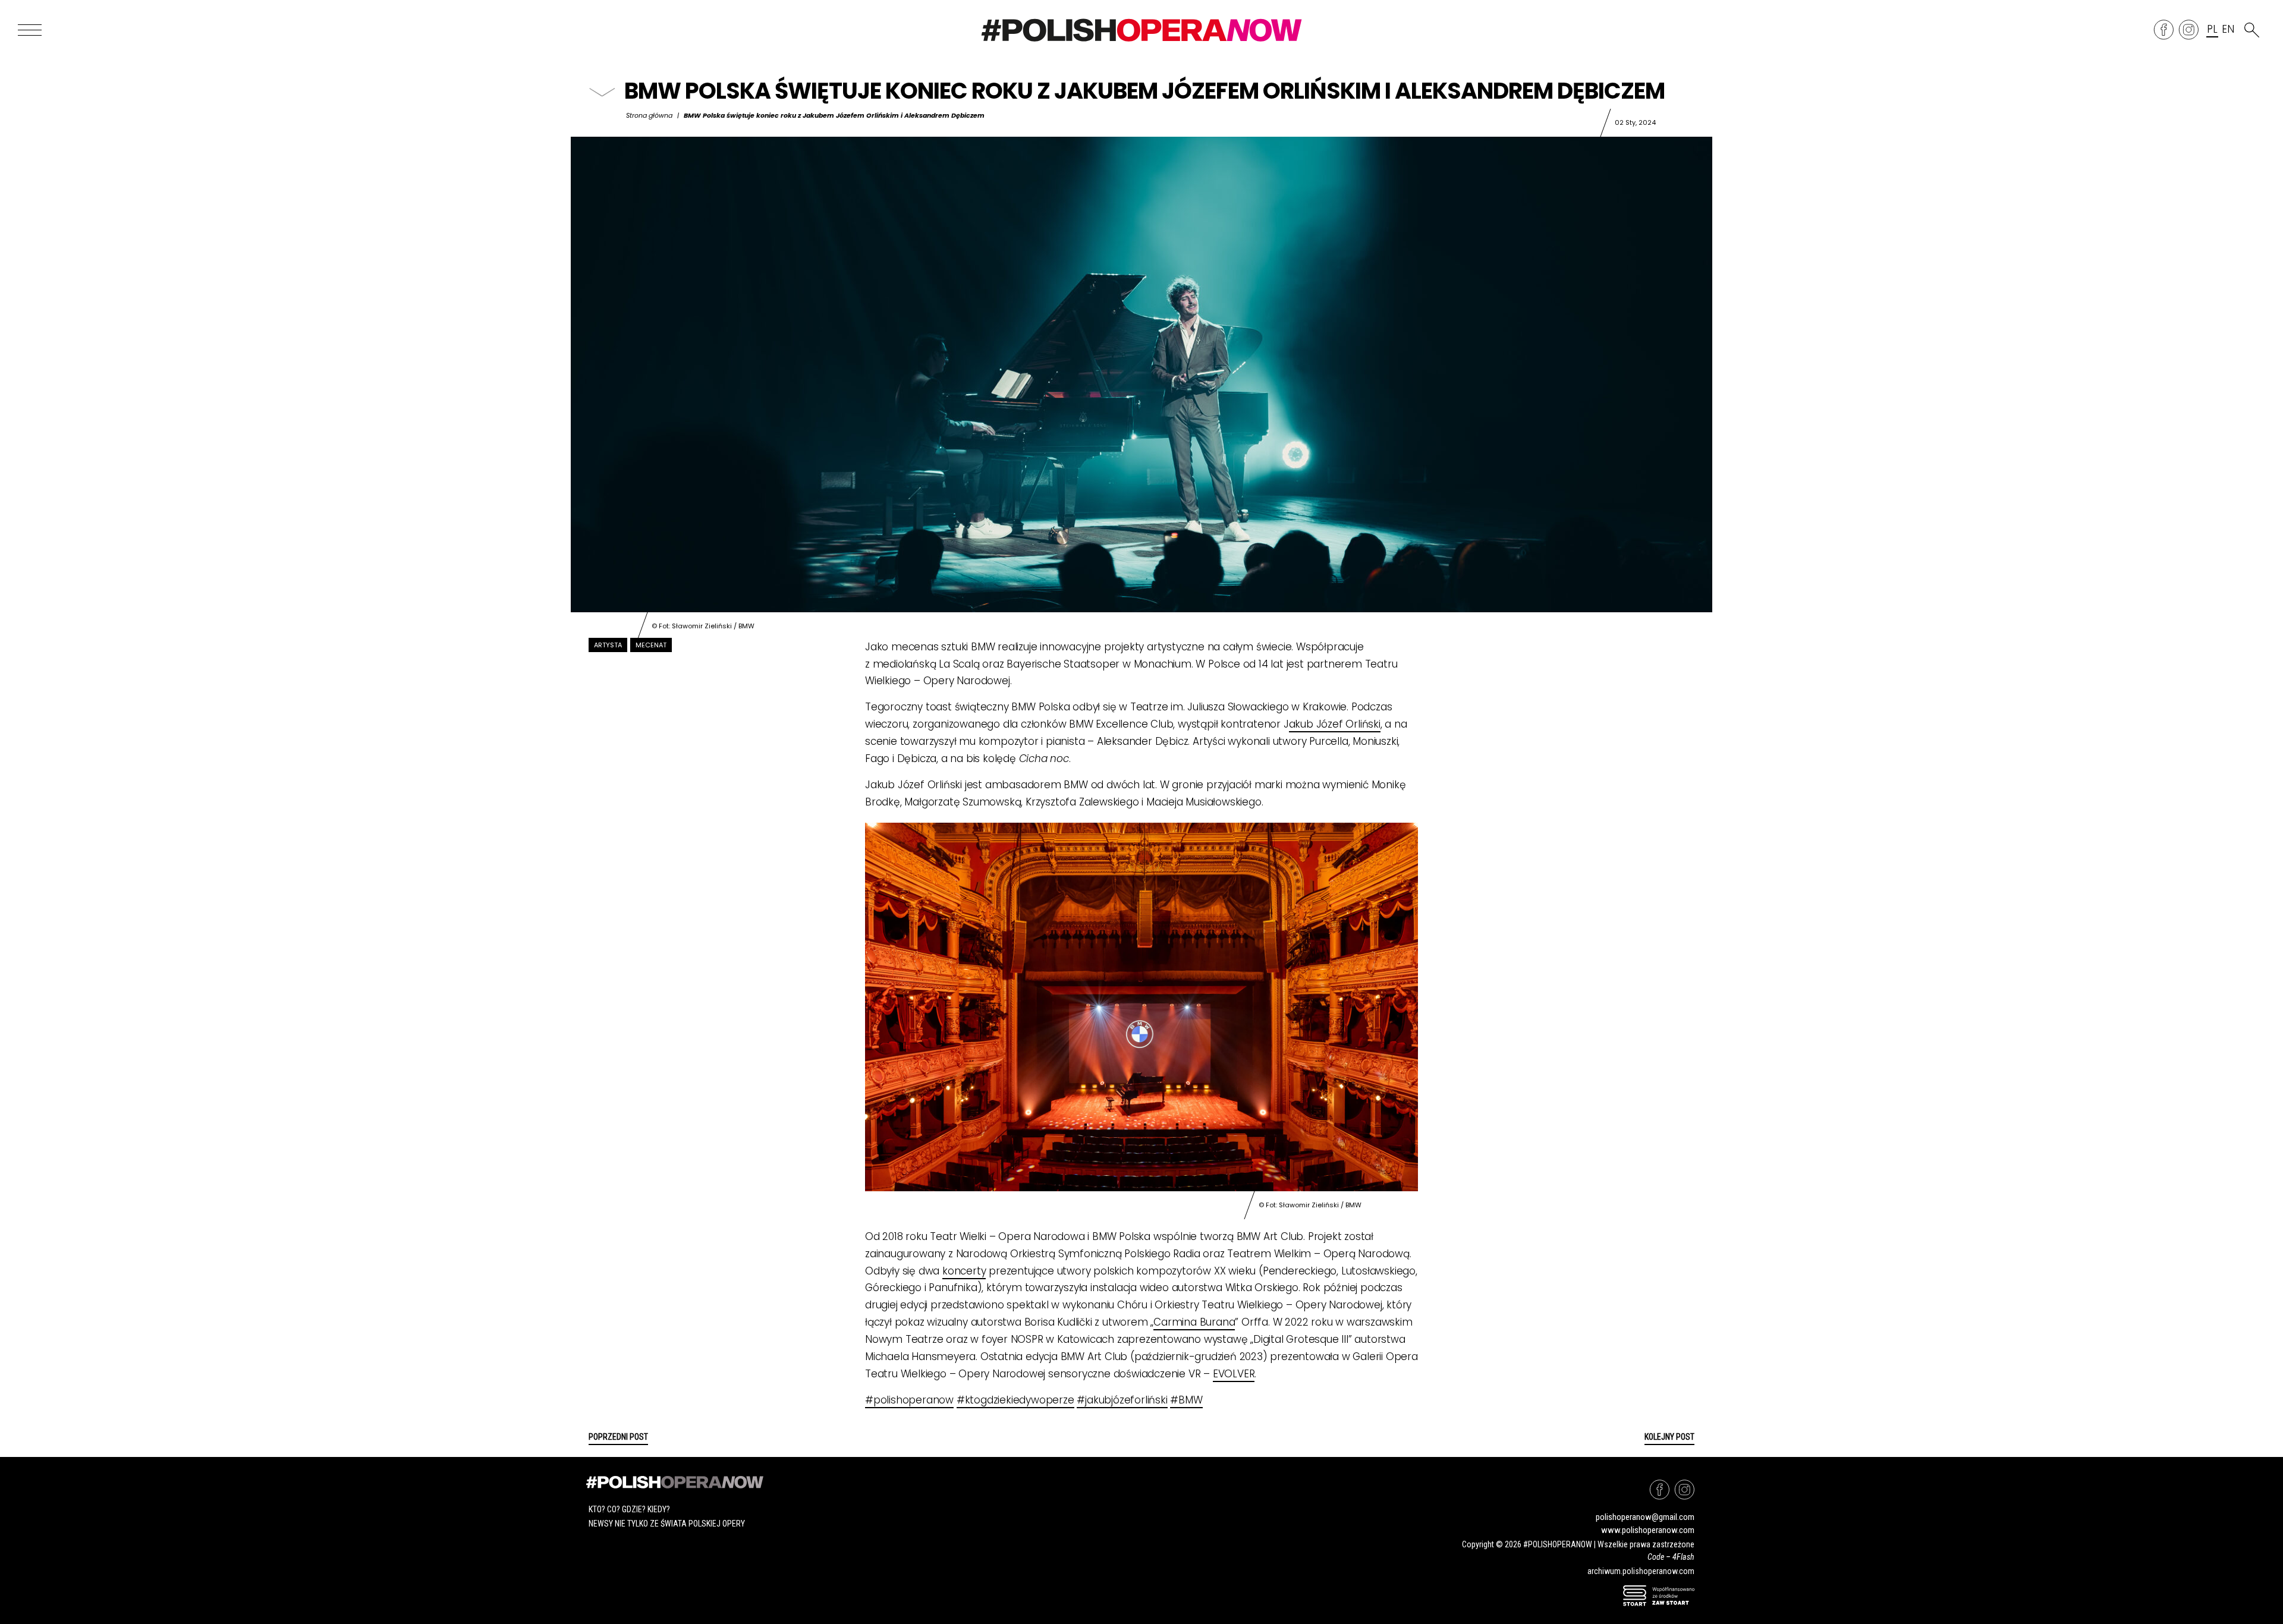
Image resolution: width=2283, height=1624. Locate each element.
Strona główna (649, 115)
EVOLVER (1234, 1374)
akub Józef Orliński (1335, 724)
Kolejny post (1669, 1437)
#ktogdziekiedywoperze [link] (1015, 1400)
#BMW (1186, 1400)
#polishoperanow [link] (909, 1400)
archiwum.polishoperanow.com (1641, 1571)
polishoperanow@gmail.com (1645, 1517)
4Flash (1683, 1557)
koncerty (964, 1271)
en (2228, 30)
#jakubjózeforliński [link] (1122, 1400)
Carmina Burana (1194, 1322)
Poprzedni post (618, 1437)
